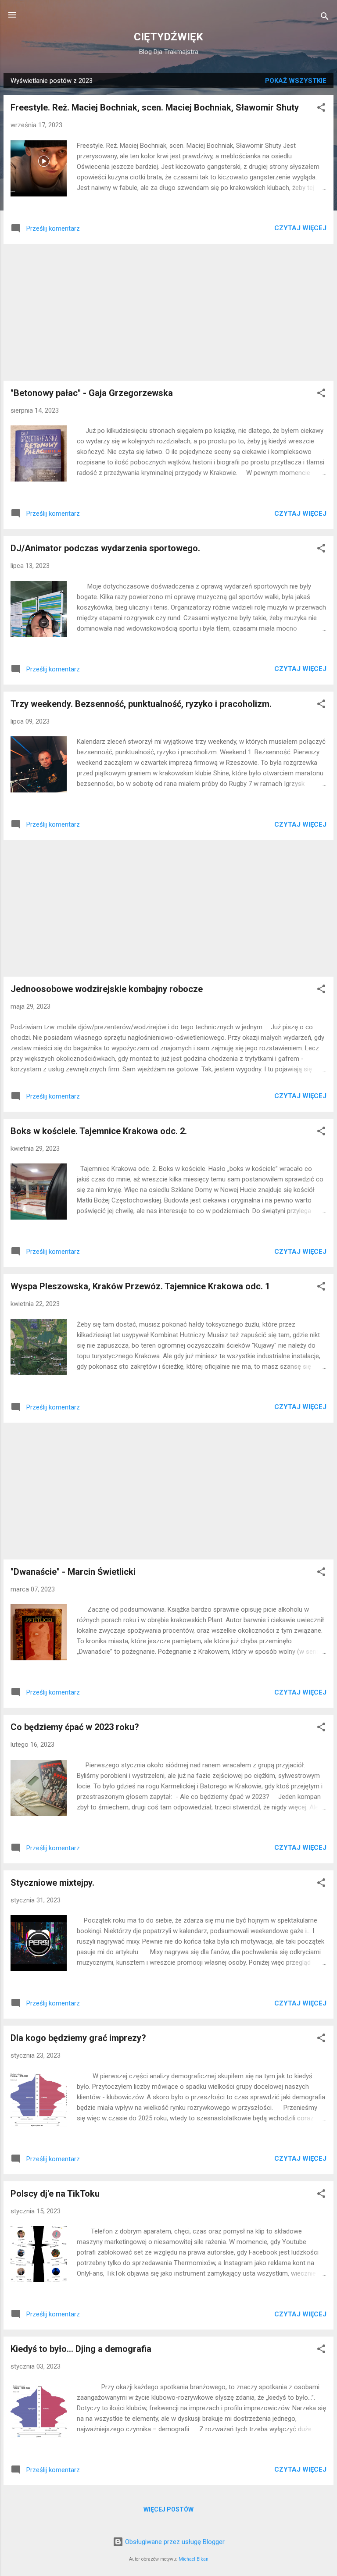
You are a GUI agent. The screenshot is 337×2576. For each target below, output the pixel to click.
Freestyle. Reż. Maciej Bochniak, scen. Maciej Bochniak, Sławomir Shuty (155, 107)
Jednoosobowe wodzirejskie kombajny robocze (107, 989)
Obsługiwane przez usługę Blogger (174, 2542)
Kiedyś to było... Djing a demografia (81, 2349)
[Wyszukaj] (325, 18)
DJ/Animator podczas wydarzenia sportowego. (105, 548)
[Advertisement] (168, 312)
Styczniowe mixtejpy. (52, 1883)
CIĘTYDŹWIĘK (168, 37)
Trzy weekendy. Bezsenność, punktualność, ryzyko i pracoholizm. (141, 704)
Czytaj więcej (300, 228)
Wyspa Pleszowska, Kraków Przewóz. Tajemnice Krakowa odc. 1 (140, 1286)
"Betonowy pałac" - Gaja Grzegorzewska (92, 393)
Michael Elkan (194, 2559)
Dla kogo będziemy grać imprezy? (78, 2038)
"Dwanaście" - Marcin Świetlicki (73, 1572)
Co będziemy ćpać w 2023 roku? (75, 1727)
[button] (321, 109)
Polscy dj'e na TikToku (55, 2194)
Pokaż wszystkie (296, 81)
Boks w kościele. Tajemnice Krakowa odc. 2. (99, 1131)
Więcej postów (168, 2509)
